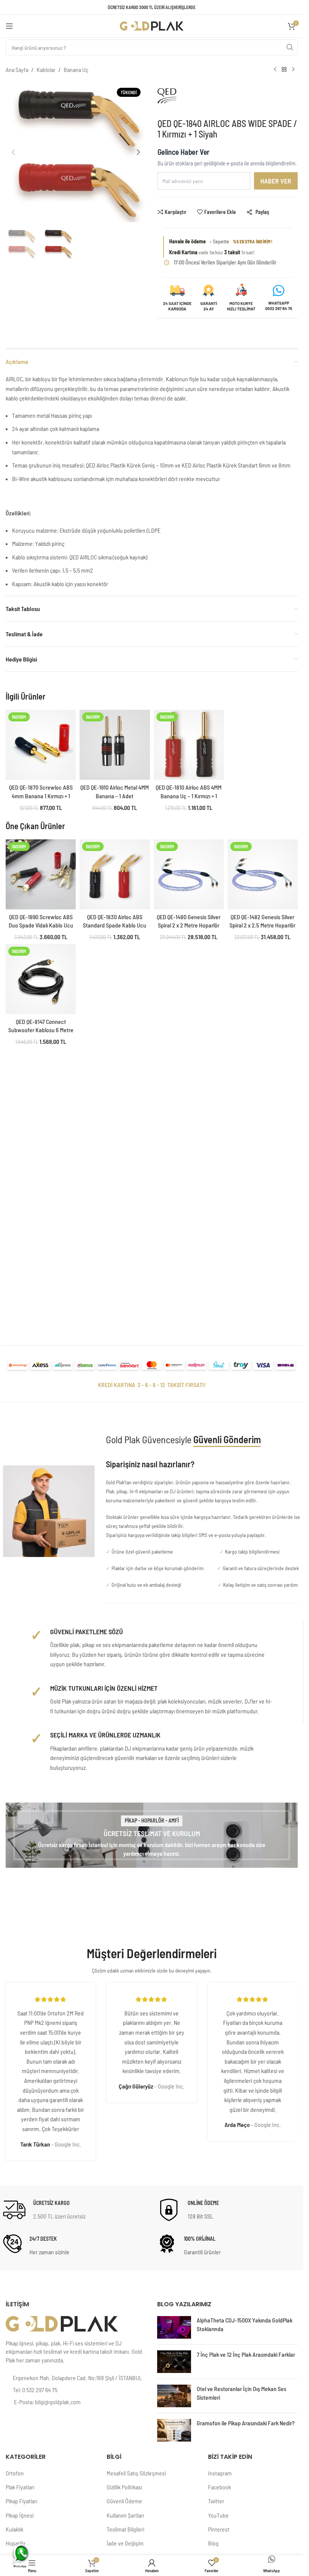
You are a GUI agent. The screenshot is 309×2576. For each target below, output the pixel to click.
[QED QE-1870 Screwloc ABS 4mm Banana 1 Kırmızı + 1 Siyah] (41, 745)
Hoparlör (16, 2543)
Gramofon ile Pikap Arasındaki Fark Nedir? (246, 2423)
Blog (213, 2543)
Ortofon (15, 2473)
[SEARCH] (290, 47)
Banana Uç (76, 70)
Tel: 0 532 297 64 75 (35, 2390)
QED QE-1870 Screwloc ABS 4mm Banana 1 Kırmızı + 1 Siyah (41, 796)
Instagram (220, 2473)
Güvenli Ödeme (124, 2501)
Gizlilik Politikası (124, 2487)
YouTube (218, 2515)
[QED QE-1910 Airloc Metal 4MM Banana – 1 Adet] (115, 745)
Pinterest (219, 2529)
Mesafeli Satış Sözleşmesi (136, 2473)
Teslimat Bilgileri (125, 2529)
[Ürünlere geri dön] (284, 70)
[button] (13, 152)
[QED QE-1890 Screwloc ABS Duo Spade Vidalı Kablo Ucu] (41, 874)
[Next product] (293, 70)
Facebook (220, 2487)
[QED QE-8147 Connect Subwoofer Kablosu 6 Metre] (41, 979)
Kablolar (46, 70)
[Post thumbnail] (174, 2327)
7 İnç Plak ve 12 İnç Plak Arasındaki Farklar (246, 2354)
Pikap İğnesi (20, 2515)
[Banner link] (152, 1835)
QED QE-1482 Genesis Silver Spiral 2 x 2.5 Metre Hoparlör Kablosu (262, 925)
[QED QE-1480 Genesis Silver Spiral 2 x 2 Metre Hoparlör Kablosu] (189, 874)
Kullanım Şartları (125, 2515)
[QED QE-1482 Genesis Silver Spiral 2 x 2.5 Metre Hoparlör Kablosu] (263, 874)
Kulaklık (15, 2529)
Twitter (216, 2501)
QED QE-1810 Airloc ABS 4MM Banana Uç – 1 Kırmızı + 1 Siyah (189, 796)
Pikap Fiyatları (21, 2501)
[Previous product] (275, 70)
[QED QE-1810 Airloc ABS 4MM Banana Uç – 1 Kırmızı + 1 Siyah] (189, 745)
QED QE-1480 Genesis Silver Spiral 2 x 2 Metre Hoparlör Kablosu (189, 925)
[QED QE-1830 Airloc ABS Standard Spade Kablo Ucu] (115, 874)
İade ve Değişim (125, 2543)
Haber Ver (276, 181)
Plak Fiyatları (20, 2487)
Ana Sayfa (17, 70)
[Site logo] (152, 25)
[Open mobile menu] (9, 26)
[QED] (189, 99)
